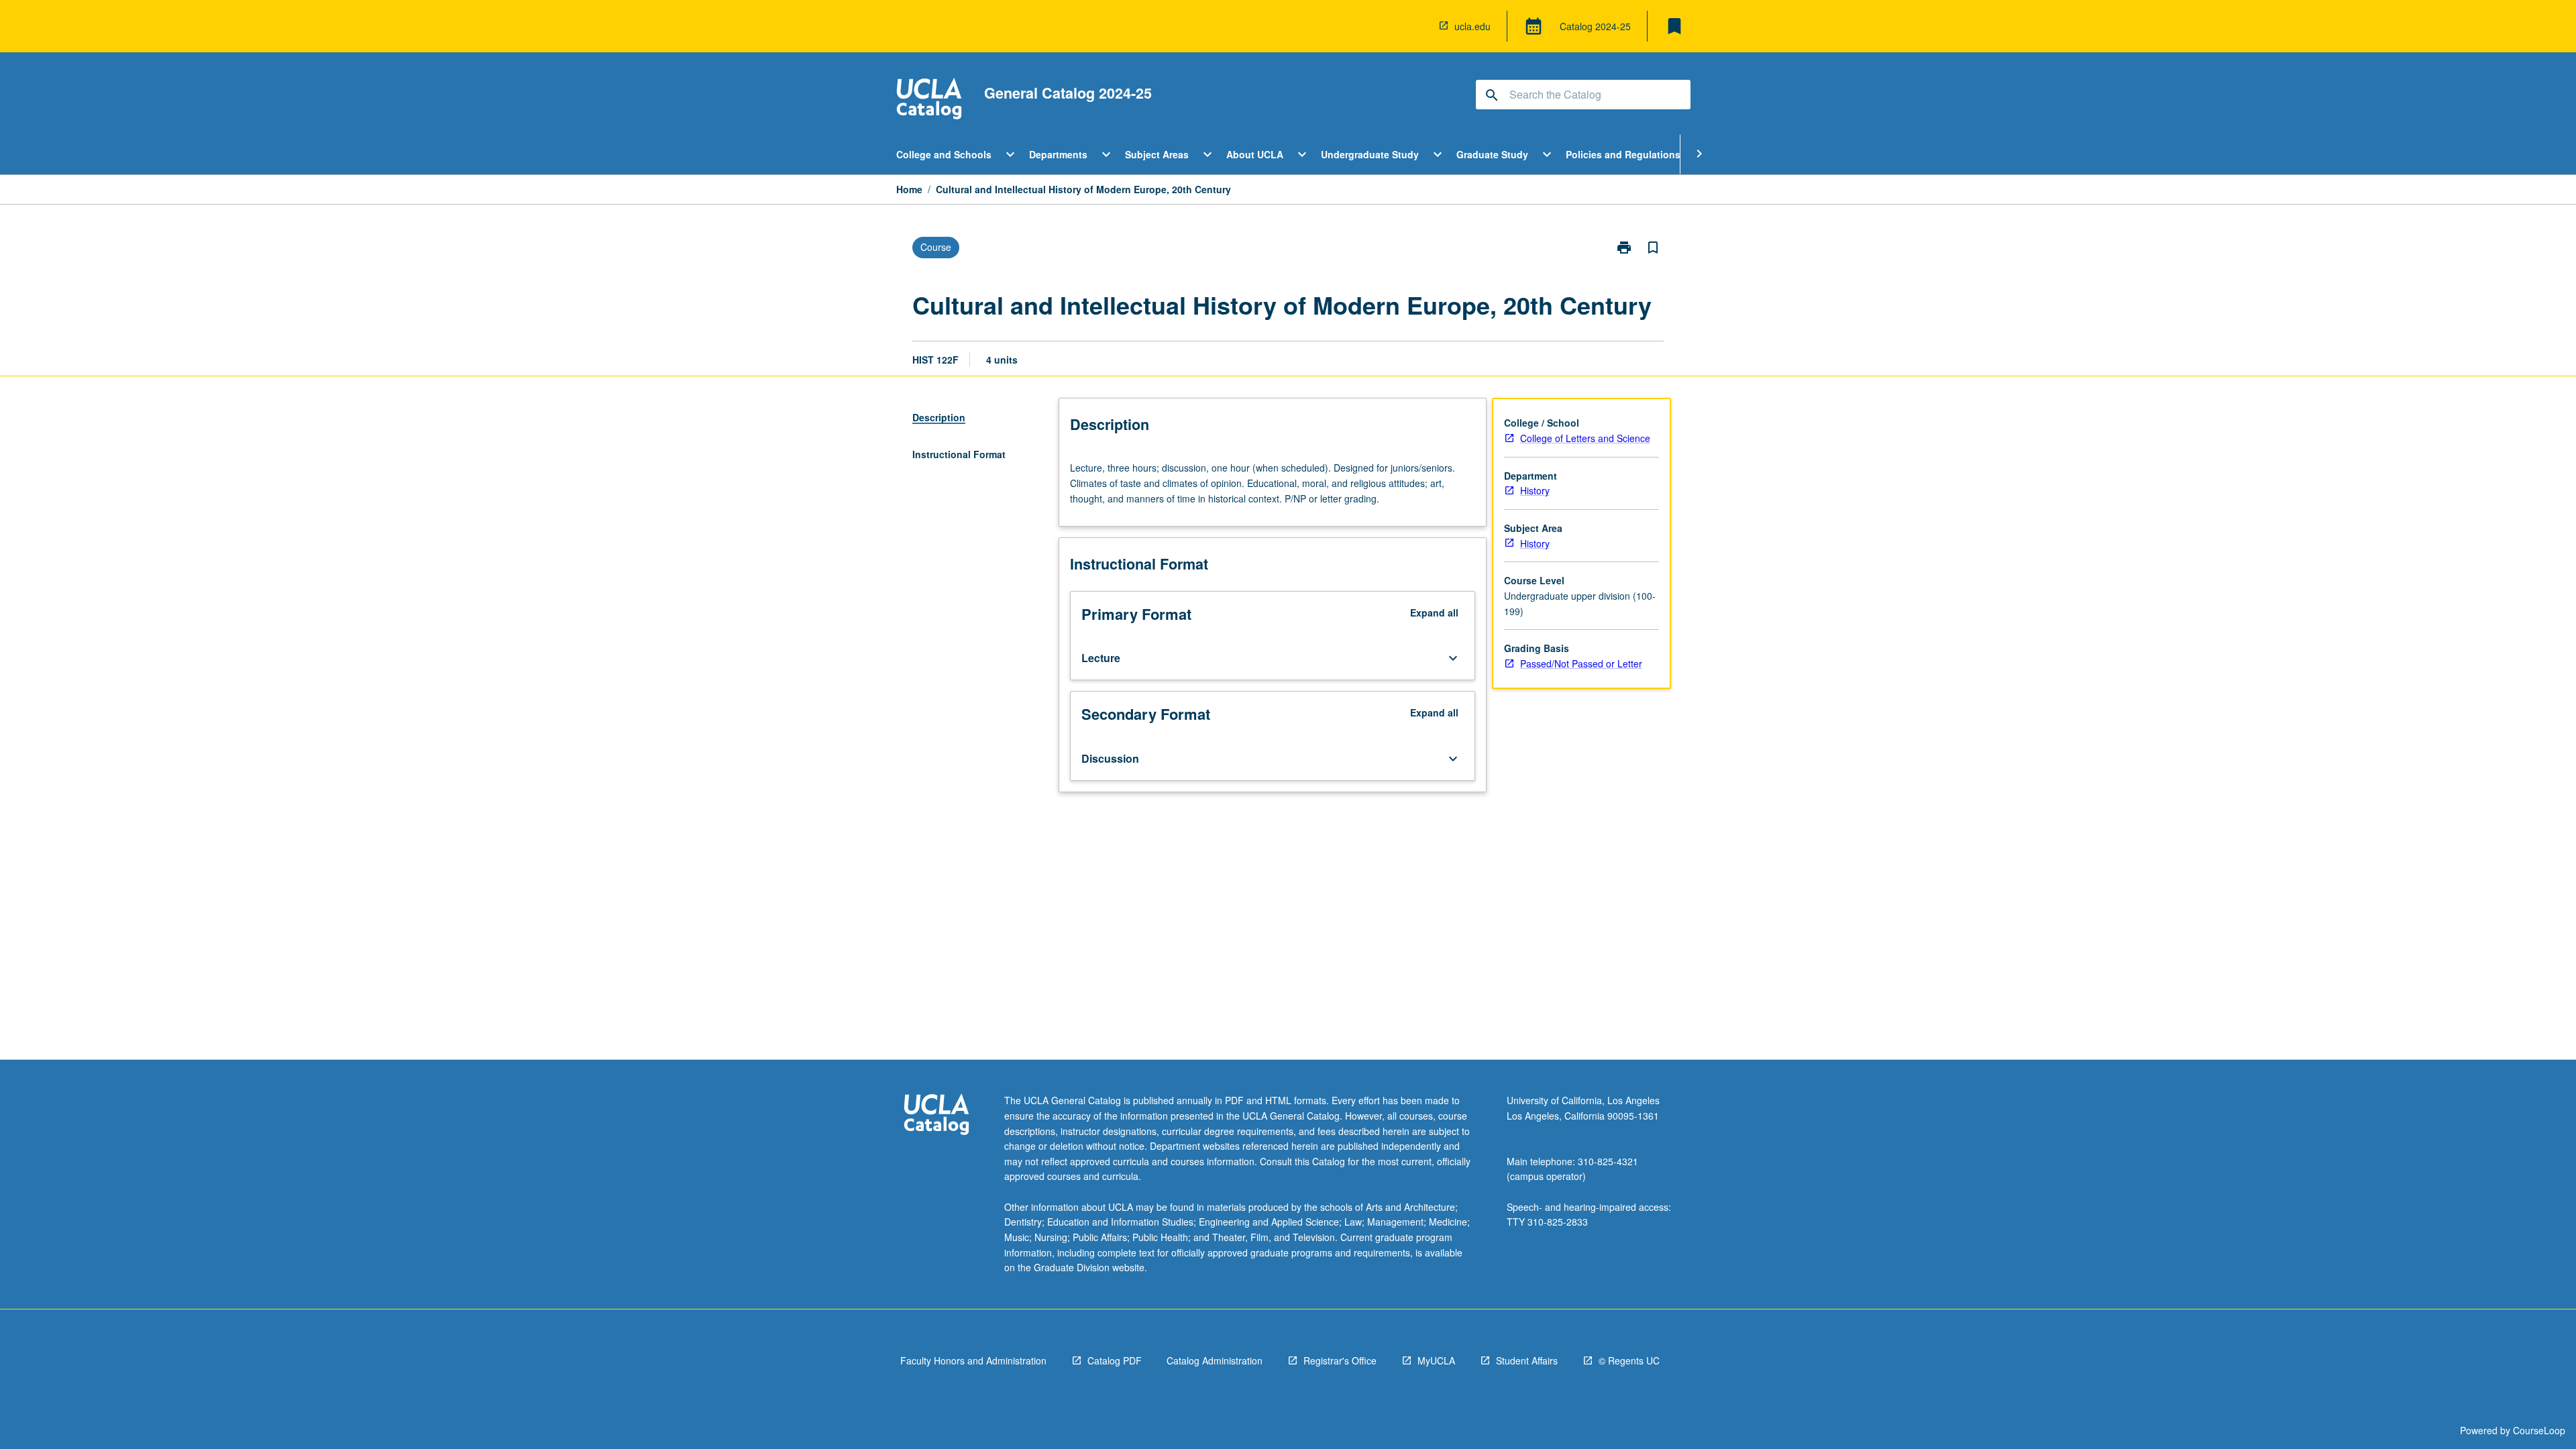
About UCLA (1255, 154)
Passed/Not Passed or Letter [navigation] (1581, 663)
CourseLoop (2539, 1430)
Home (909, 189)
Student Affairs (1527, 1360)
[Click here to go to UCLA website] (936, 1116)
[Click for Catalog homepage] (929, 100)
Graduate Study (1492, 154)
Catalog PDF (1115, 1360)
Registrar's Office (1340, 1360)
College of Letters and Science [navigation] (1585, 438)
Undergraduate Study (1370, 154)
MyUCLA (1436, 1360)
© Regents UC (1629, 1360)
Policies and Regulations (1623, 154)
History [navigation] (1535, 490)
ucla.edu (1472, 26)
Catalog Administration (1215, 1360)
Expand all (1434, 612)
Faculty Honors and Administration (973, 1360)
